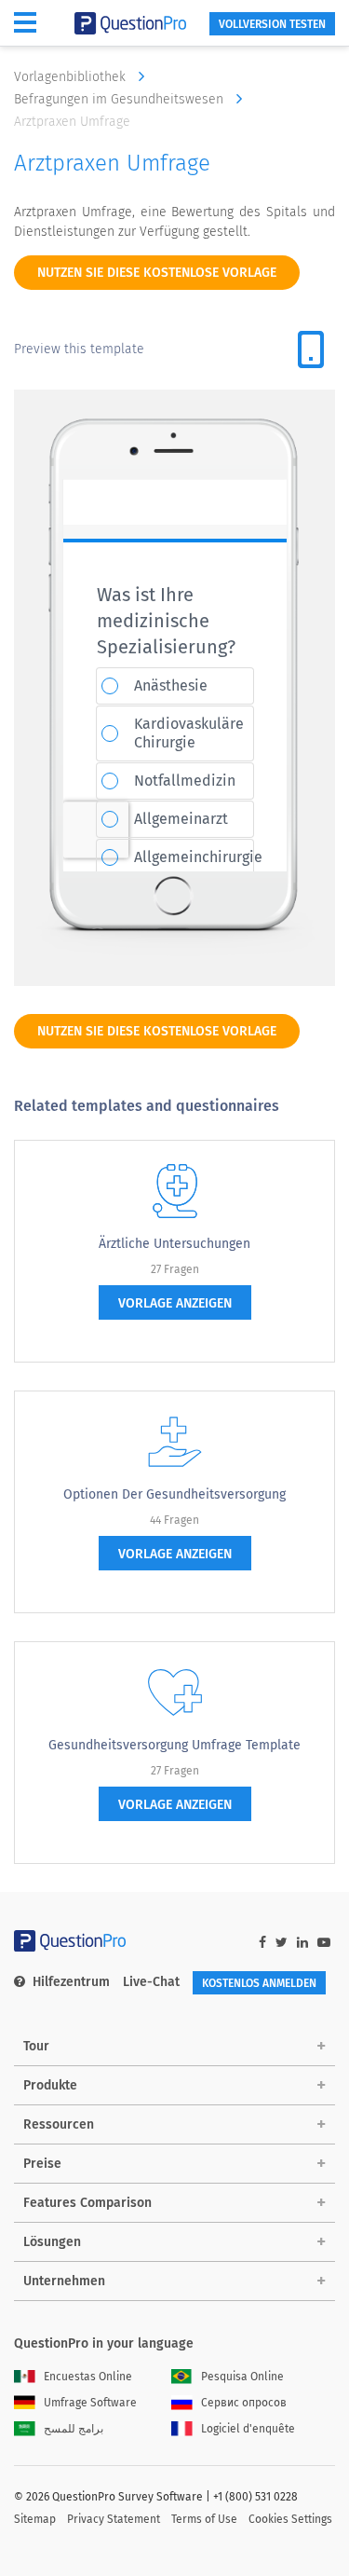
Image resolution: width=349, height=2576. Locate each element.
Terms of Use (204, 2519)
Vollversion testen (272, 24)
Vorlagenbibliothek (72, 77)
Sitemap (35, 2519)
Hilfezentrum (71, 1982)
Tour (36, 2046)
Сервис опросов (244, 2403)
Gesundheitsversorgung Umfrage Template (174, 1745)
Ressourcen (59, 2124)
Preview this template (79, 349)
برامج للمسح (74, 2429)
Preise (42, 2164)
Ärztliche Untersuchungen (174, 1244)
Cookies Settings (290, 2519)
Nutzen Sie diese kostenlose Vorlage (157, 273)
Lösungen (52, 2242)
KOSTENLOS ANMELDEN (259, 1983)
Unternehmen (64, 2281)
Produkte (50, 2085)
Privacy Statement (114, 2519)
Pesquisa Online (242, 2377)
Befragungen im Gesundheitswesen (121, 99)
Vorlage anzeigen (175, 1303)
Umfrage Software (90, 2403)
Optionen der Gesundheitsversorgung (174, 1494)
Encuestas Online (88, 2377)
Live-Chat (151, 1982)
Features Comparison (87, 2203)
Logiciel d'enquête (248, 2429)
